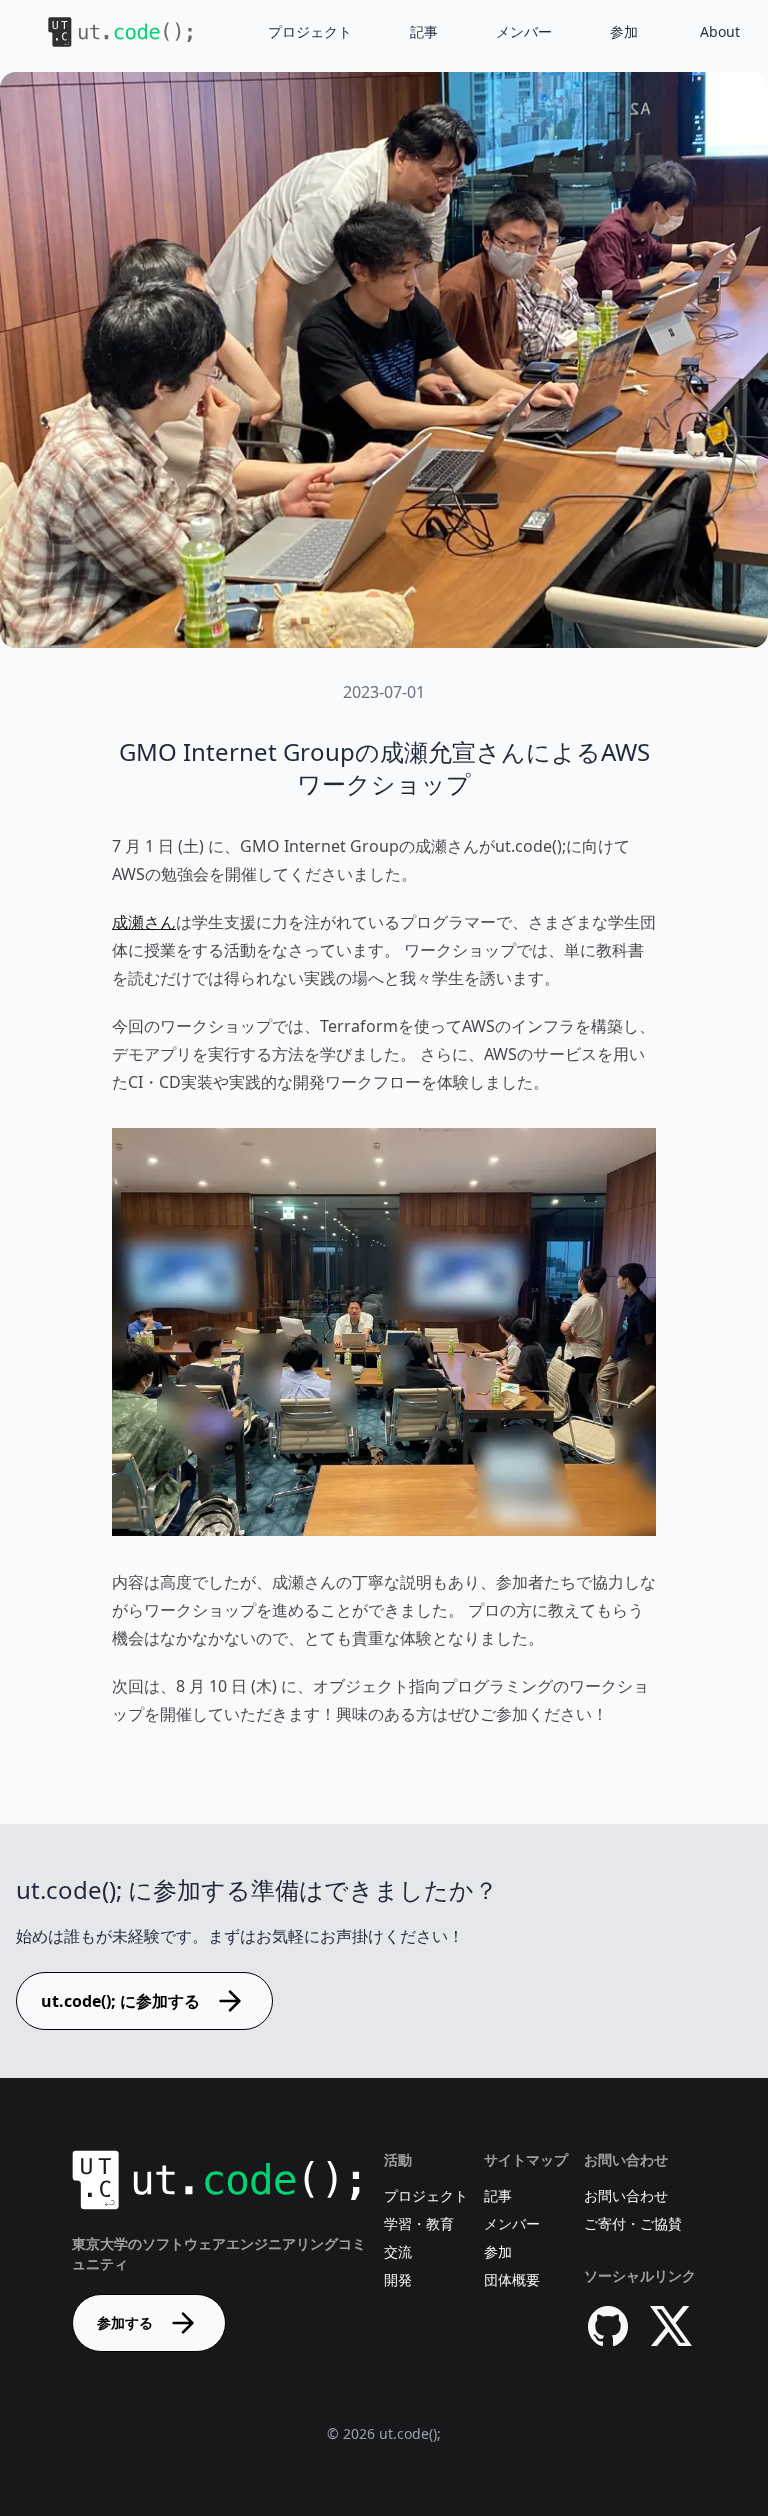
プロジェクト (310, 31)
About (720, 31)
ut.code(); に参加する (120, 2001)
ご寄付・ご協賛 (633, 2223)
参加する (125, 2322)
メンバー (524, 31)
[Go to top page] (104, 32)
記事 (424, 31)
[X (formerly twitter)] (672, 2326)
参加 (624, 31)
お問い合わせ (626, 2195)
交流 (398, 2251)
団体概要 (512, 2279)
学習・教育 (419, 2223)
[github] (608, 2326)
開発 (398, 2279)
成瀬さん (144, 922)
